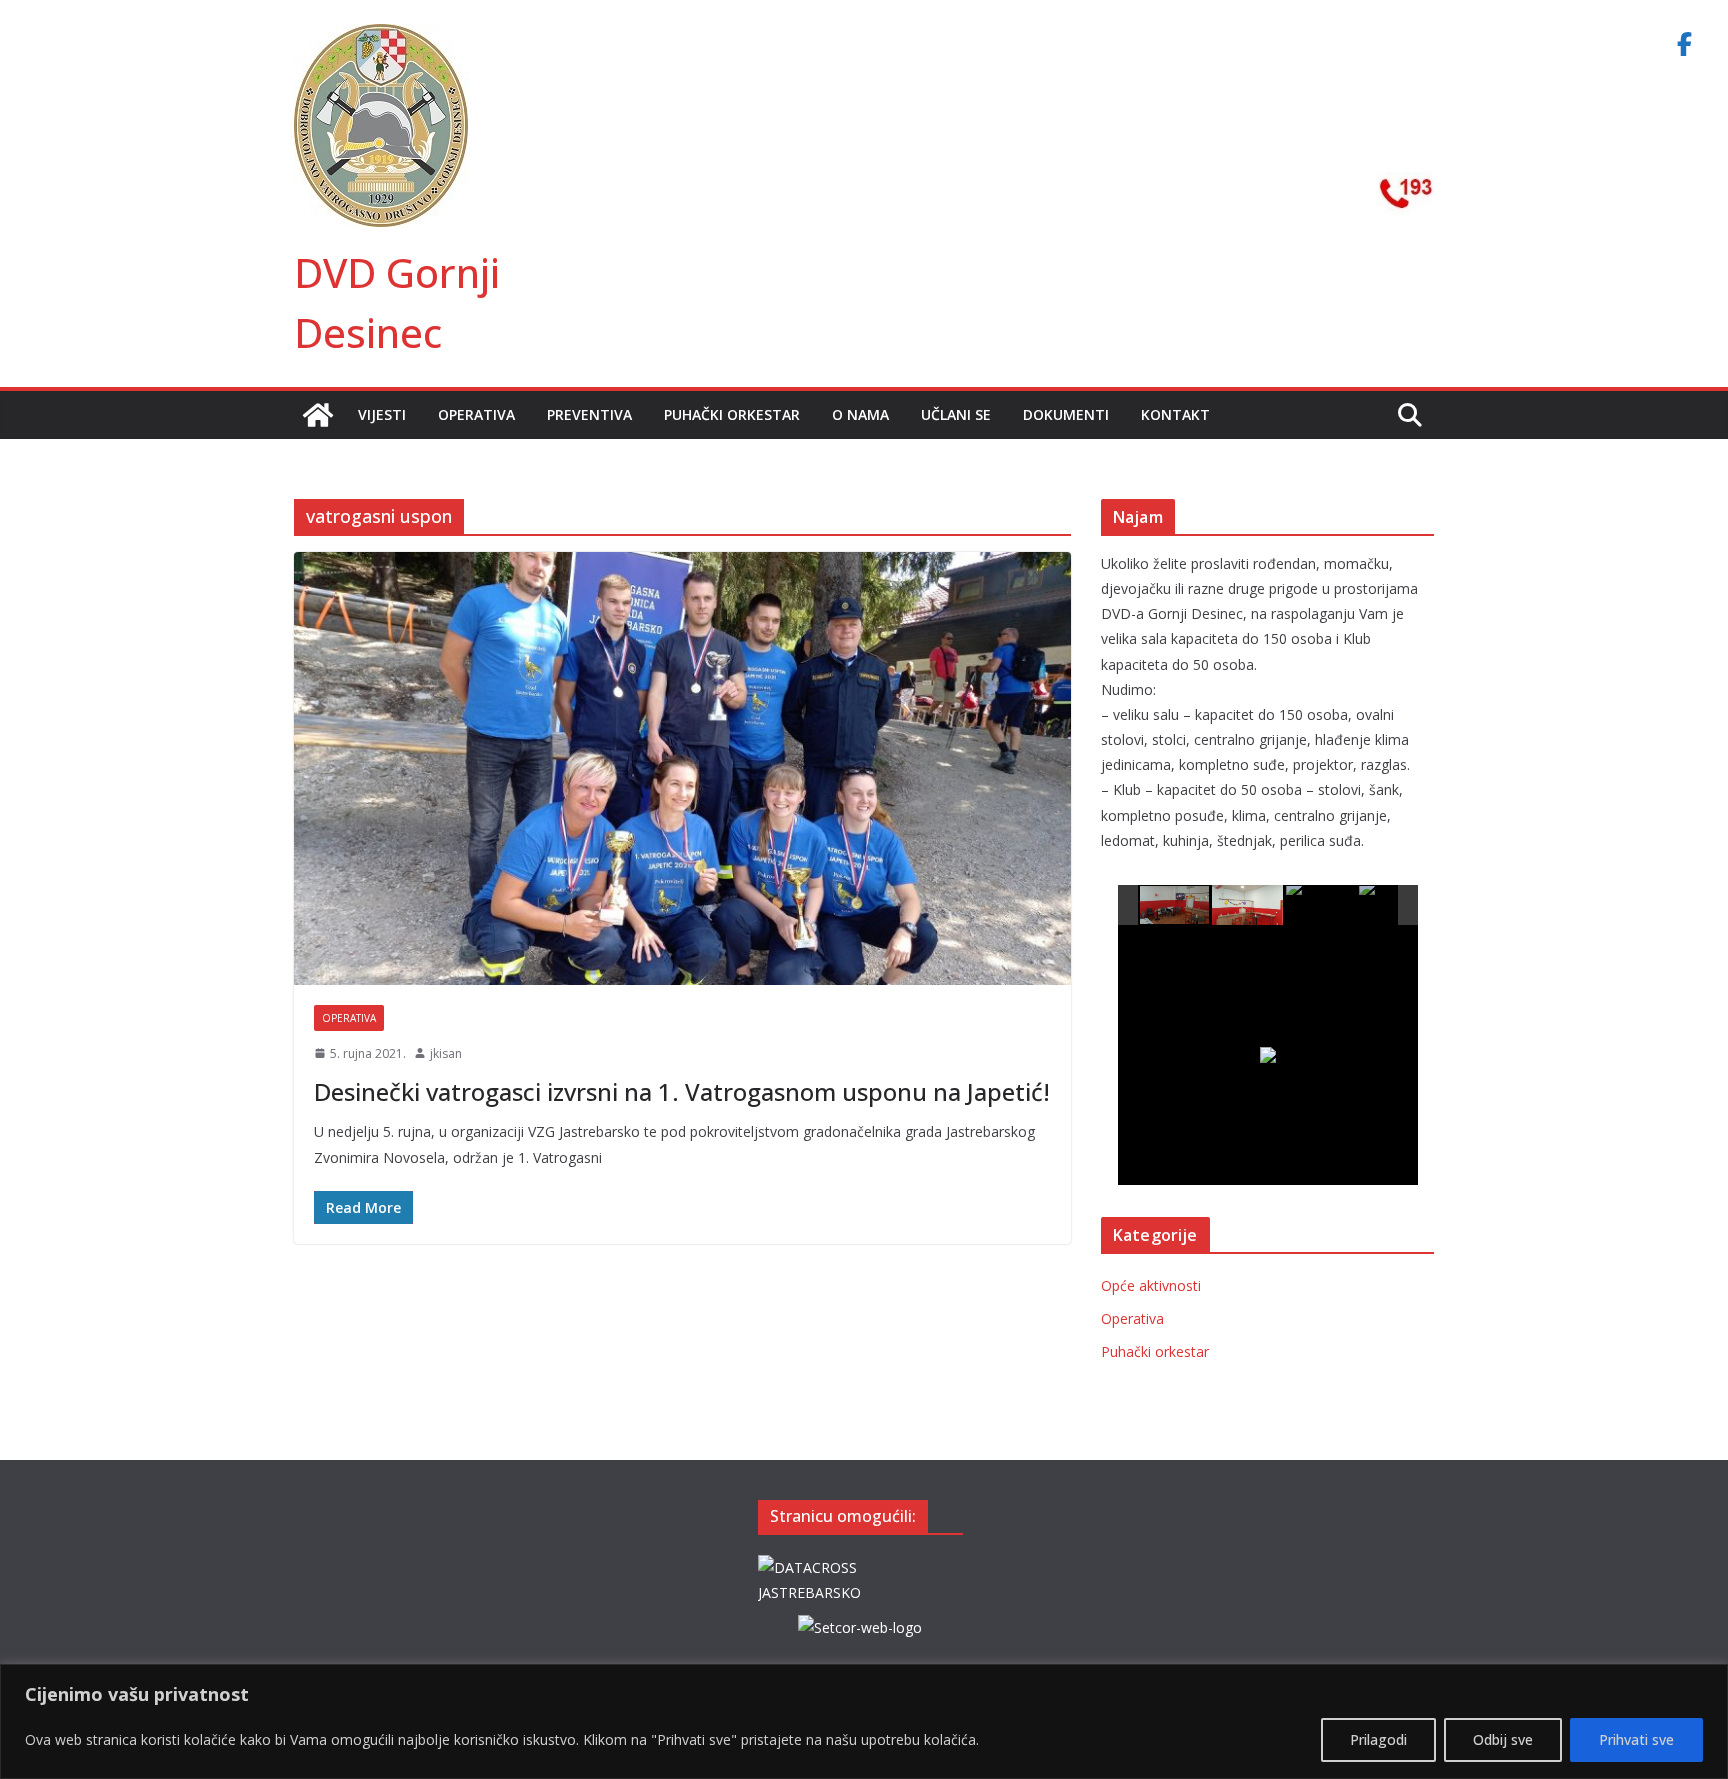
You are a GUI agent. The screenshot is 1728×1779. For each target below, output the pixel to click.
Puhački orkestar (732, 414)
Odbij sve (1503, 1739)
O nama (860, 414)
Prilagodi (1378, 1739)
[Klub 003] (1321, 905)
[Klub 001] (1175, 905)
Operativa (476, 414)
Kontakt (1175, 414)
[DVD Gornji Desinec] (318, 415)
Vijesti (382, 414)
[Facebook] (1684, 44)
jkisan (446, 1053)
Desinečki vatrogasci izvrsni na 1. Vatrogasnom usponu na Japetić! (682, 1091)
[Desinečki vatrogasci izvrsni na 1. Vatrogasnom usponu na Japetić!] (682, 768)
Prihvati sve (1636, 1739)
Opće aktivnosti (1151, 1285)
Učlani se (956, 414)
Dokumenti (1066, 414)
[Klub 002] (1247, 904)
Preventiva (589, 414)
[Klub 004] (1394, 905)
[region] (864, 1721)
